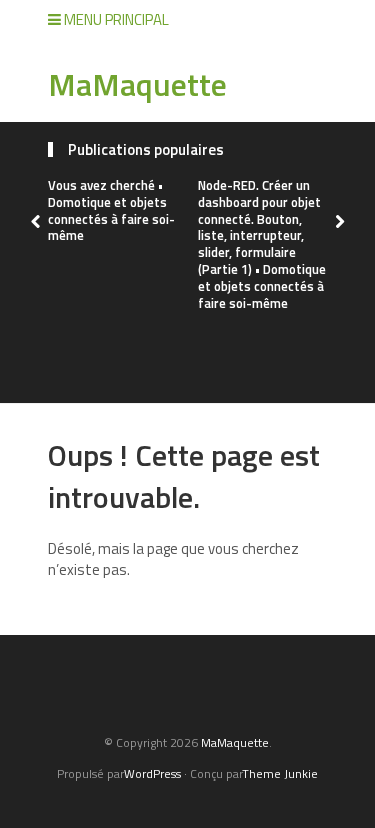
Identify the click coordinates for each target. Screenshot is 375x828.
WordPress (152, 773)
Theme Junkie (280, 773)
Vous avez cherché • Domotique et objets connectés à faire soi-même (111, 210)
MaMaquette (137, 84)
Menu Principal (115, 19)
